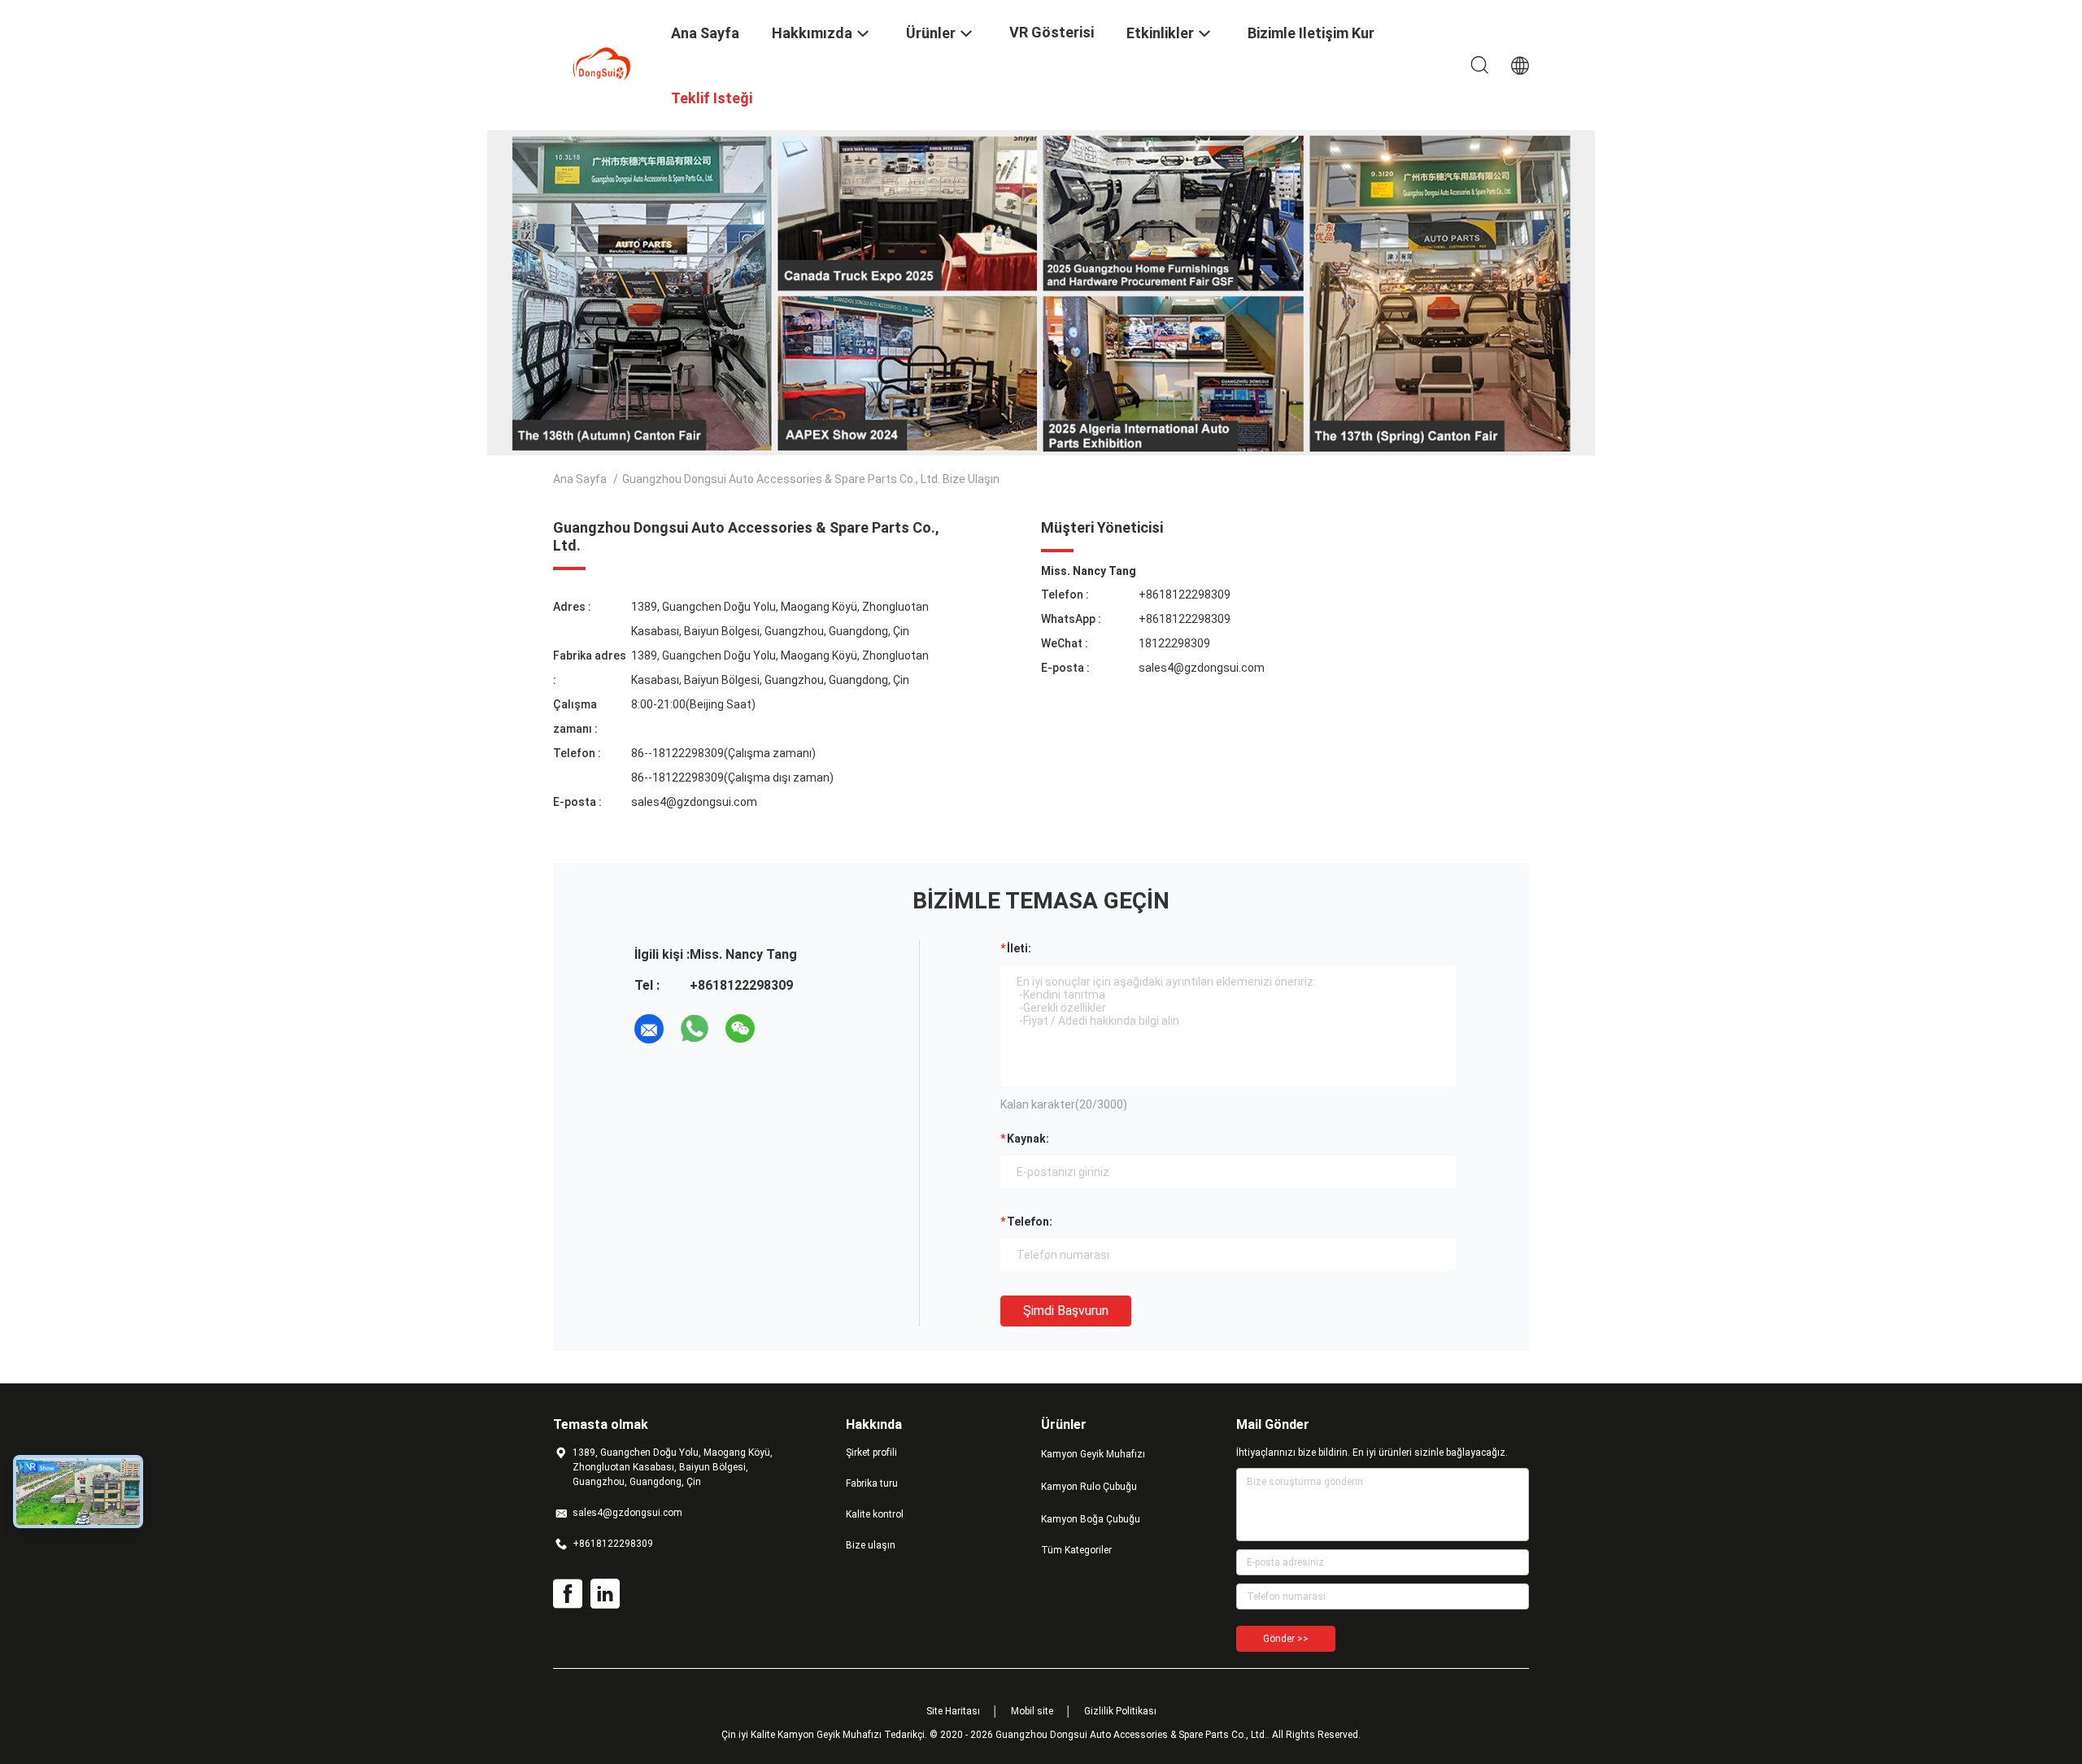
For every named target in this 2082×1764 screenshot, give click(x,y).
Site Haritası (953, 1711)
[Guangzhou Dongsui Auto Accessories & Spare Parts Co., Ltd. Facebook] (568, 1594)
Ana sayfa (580, 479)
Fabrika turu (872, 1483)
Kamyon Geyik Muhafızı (1093, 1454)
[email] (649, 1029)
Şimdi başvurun (1066, 1311)
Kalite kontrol (875, 1514)
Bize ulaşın (871, 1545)
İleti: (1019, 948)
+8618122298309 (1185, 595)
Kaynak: (1028, 1139)
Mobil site (1032, 1711)
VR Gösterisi (1052, 32)
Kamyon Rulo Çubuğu (1089, 1487)
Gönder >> (1286, 1639)
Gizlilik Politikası (1120, 1711)
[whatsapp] (695, 1029)
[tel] (786, 1029)
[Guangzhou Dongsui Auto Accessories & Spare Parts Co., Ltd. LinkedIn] (605, 1594)
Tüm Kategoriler (1076, 1550)
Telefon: (1030, 1222)
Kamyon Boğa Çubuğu (1091, 1519)
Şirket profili (871, 1453)
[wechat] (740, 1029)
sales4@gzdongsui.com (694, 802)
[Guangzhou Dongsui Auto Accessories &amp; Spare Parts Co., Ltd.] (602, 63)
